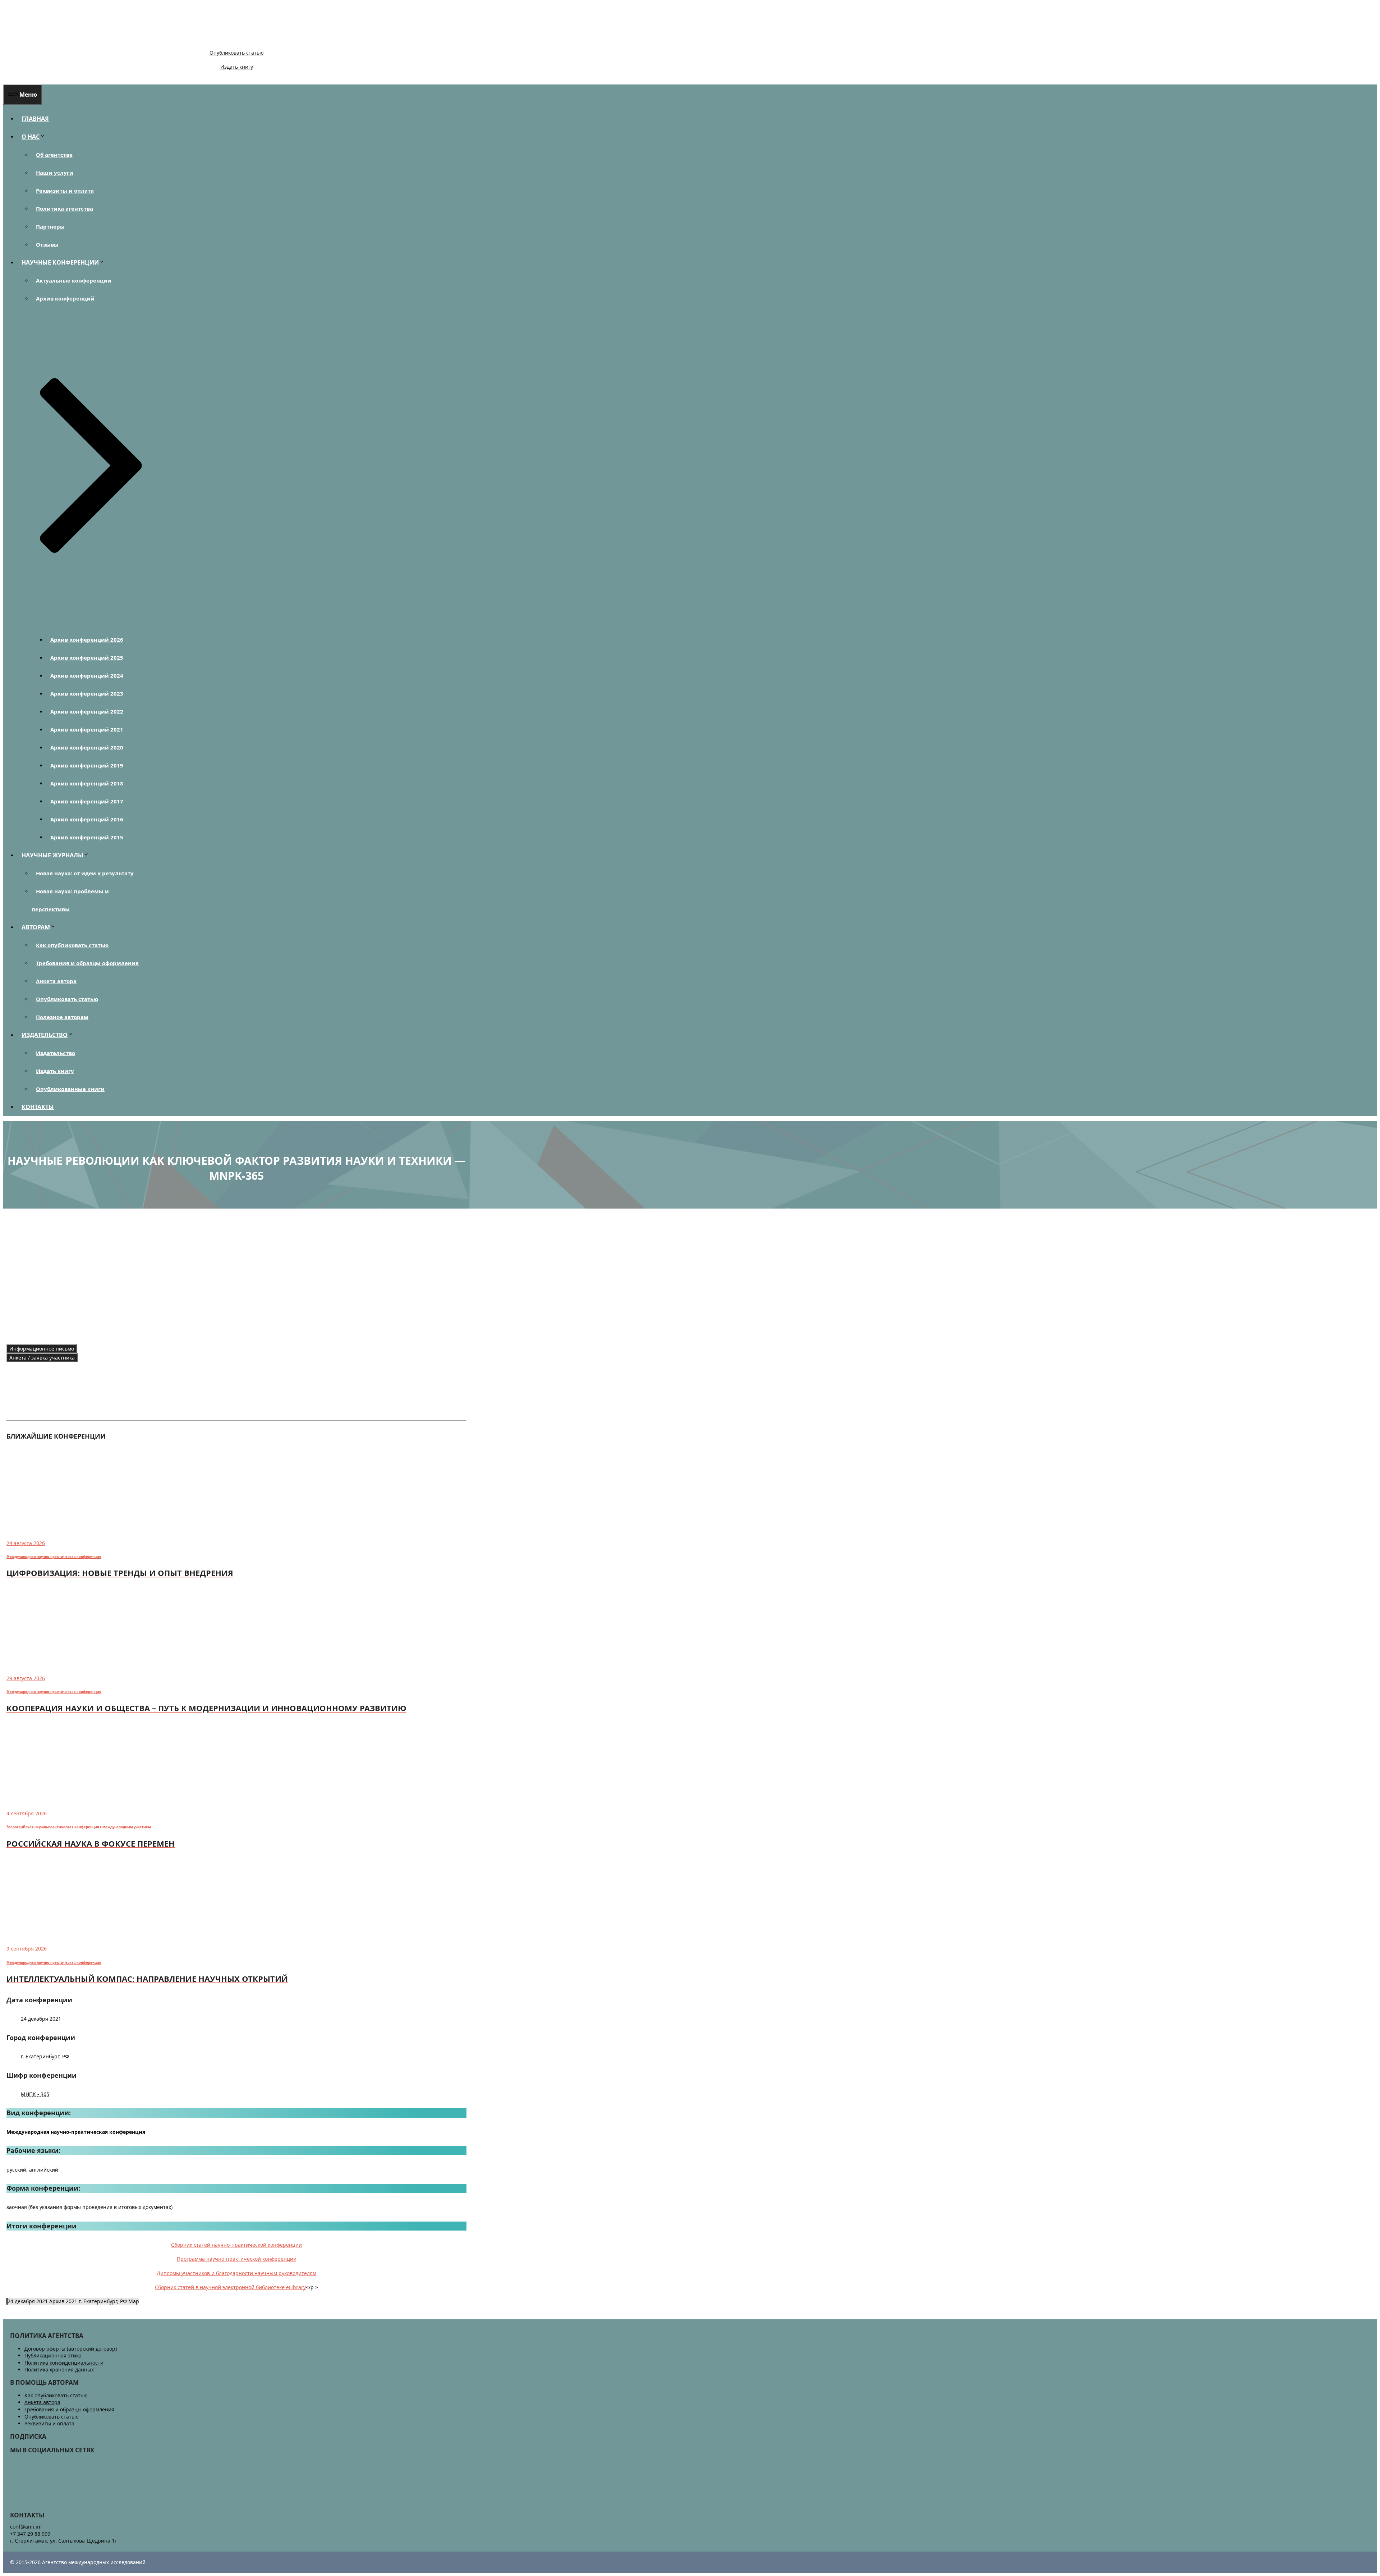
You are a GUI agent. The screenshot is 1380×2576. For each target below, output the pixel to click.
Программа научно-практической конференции (237, 2259)
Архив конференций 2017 (87, 801)
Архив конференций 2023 (87, 693)
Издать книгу (237, 67)
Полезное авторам (62, 1017)
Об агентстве (54, 155)
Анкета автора (56, 981)
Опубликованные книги (70, 1089)
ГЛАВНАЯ (35, 119)
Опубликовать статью (237, 53)
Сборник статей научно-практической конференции (236, 2245)
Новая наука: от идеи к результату (85, 873)
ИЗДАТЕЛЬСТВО (45, 1035)
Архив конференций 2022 (87, 711)
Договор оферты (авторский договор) (71, 2349)
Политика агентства (65, 208)
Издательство (56, 1053)
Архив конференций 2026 (87, 640)
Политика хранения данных (59, 2369)
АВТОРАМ (36, 927)
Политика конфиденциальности (64, 2363)
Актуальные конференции (74, 280)
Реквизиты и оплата (65, 191)
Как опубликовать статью (72, 945)
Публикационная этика (53, 2355)
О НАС (31, 137)
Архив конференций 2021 (87, 729)
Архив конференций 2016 (87, 819)
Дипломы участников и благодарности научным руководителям (236, 2273)
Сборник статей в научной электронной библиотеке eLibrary (230, 2287)
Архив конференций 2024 (87, 675)
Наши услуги (55, 173)
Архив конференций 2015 (87, 837)
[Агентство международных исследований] (52, 40)
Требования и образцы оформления (87, 963)
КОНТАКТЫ (38, 1107)
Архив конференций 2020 (87, 747)
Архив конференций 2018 (87, 783)
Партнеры (50, 226)
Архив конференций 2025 (87, 657)
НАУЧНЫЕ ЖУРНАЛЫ (52, 855)
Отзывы (47, 244)
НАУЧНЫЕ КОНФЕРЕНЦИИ (60, 262)
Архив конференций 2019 (87, 765)
